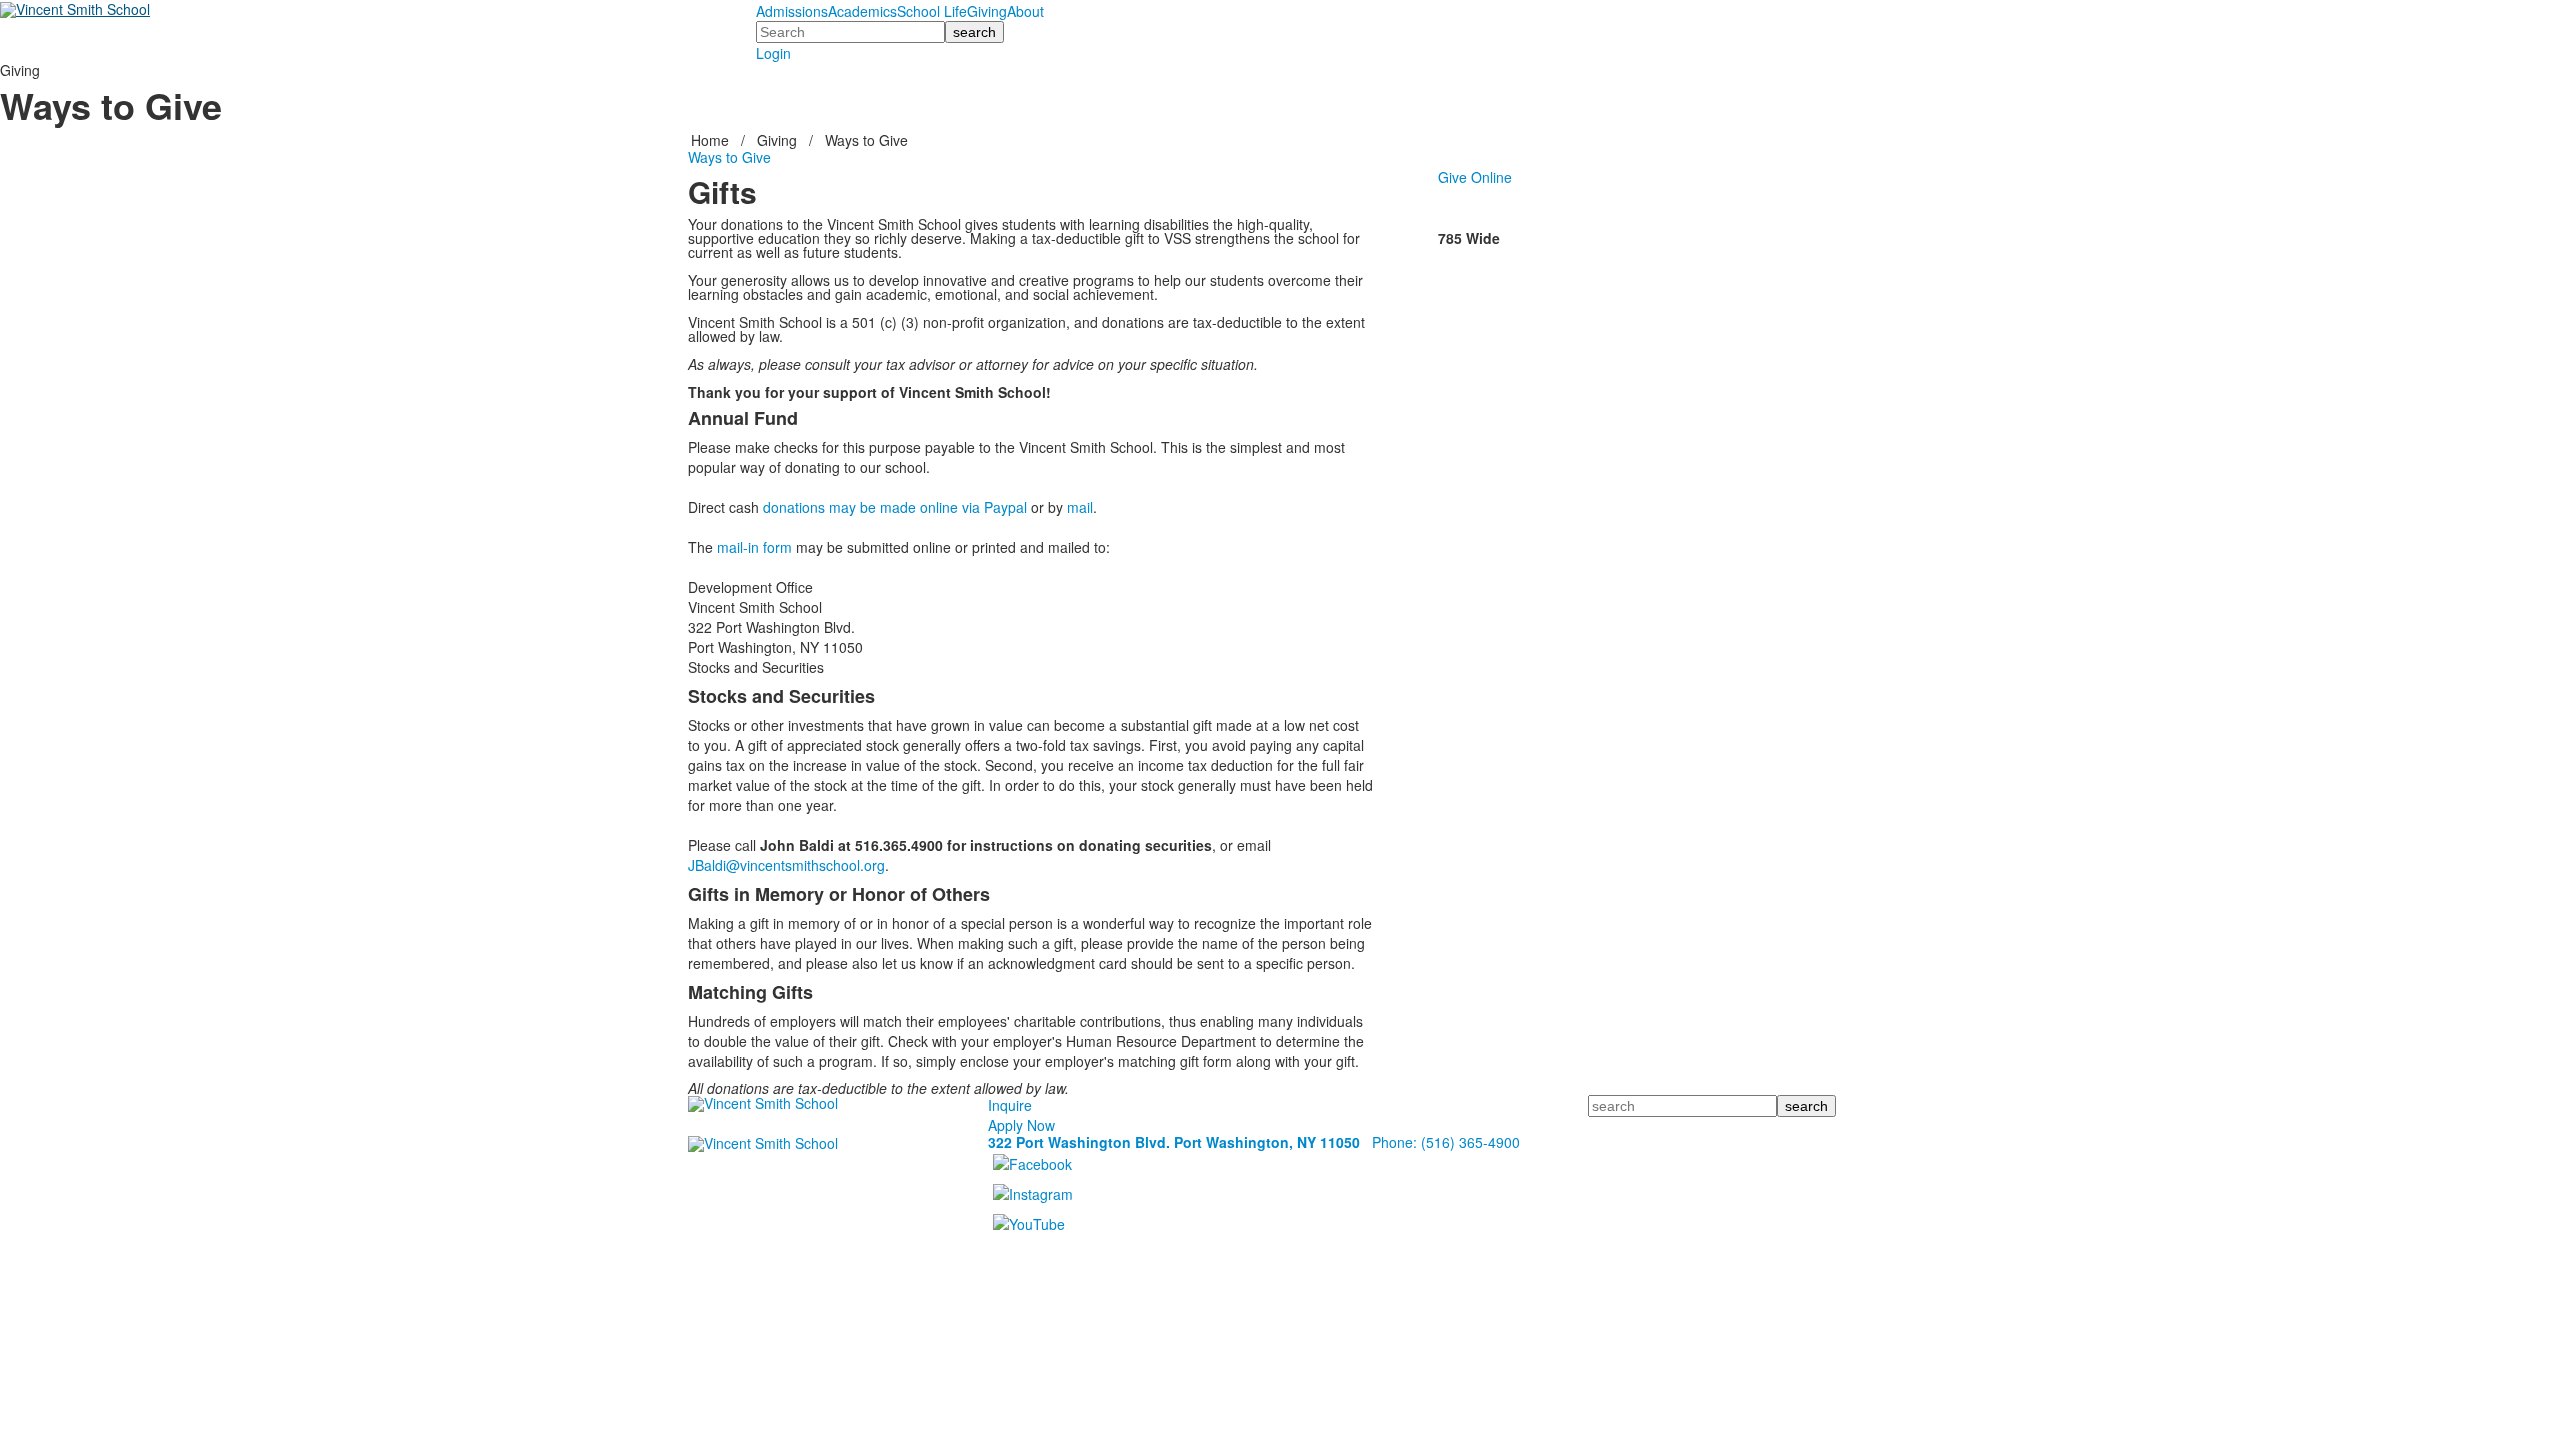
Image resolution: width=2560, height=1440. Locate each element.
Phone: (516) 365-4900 (1446, 1142)
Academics (862, 11)
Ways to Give (866, 140)
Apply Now (1021, 1125)
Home (712, 140)
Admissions (792, 11)
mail (1080, 507)
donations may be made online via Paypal (895, 507)
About (1025, 11)
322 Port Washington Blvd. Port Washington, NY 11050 (1174, 1142)
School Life (932, 11)
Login (773, 53)
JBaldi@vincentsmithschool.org (786, 865)
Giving (987, 11)
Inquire (1010, 1105)
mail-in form (754, 547)
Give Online (1475, 177)
